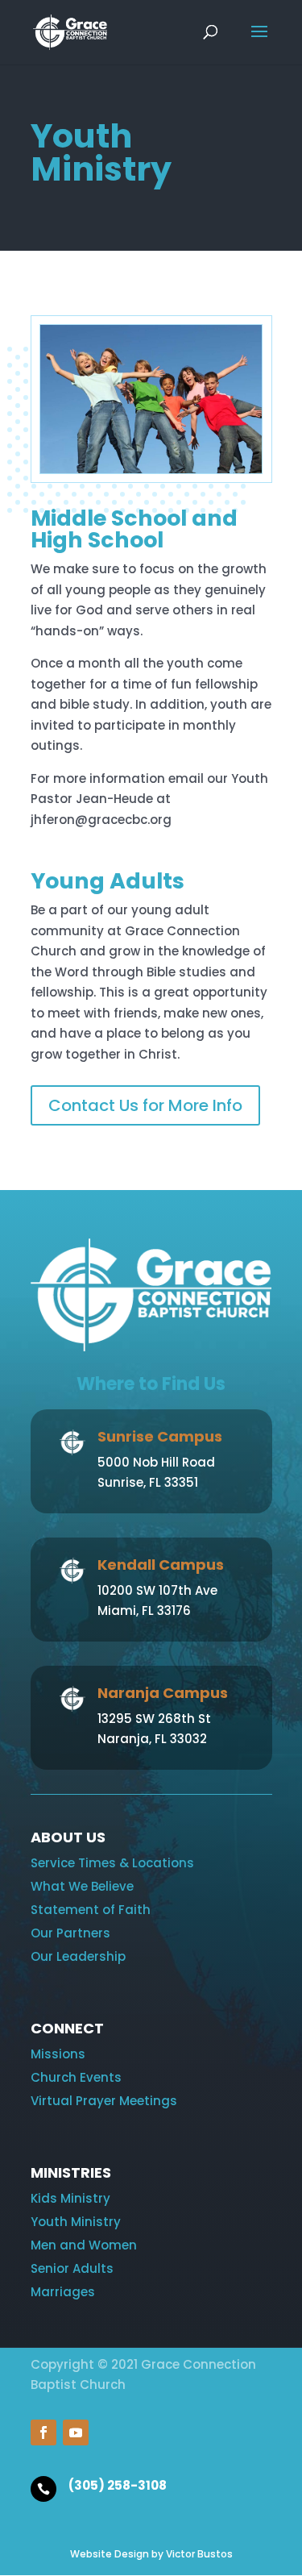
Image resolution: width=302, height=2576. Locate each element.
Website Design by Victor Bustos (151, 2554)
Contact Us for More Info (145, 1105)
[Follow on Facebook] (43, 2432)
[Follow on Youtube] (76, 2432)
